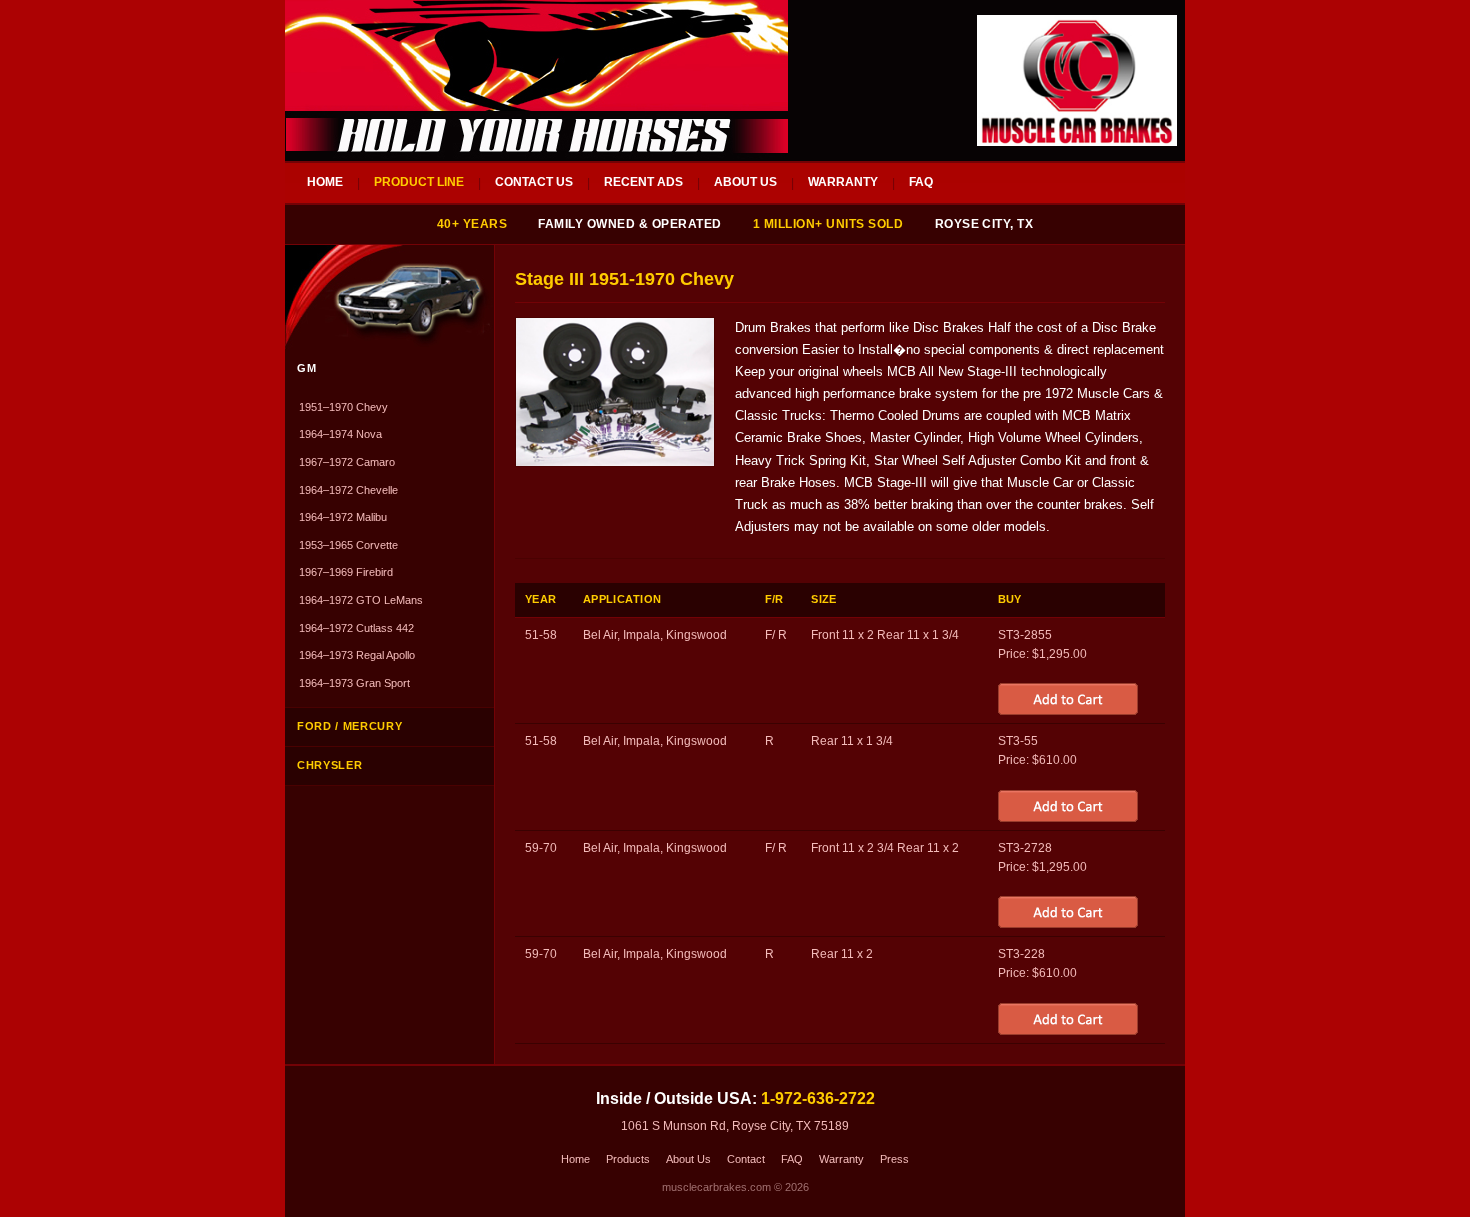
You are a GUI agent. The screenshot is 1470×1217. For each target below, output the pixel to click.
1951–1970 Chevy (343, 407)
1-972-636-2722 (818, 1098)
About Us (688, 1159)
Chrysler (329, 765)
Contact (746, 1159)
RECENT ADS (643, 182)
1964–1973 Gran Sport (354, 683)
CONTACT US (534, 182)
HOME (325, 182)
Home (575, 1159)
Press (894, 1159)
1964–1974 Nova (340, 434)
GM (306, 368)
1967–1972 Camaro (347, 462)
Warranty (841, 1159)
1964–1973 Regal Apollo (357, 655)
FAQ (921, 182)
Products (628, 1159)
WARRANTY (843, 182)
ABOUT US (745, 182)
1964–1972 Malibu (343, 517)
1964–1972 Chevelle (348, 490)
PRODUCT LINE (419, 182)
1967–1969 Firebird (346, 572)
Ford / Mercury (349, 726)
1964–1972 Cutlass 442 (356, 628)
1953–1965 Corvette (348, 545)
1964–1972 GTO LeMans (361, 600)
